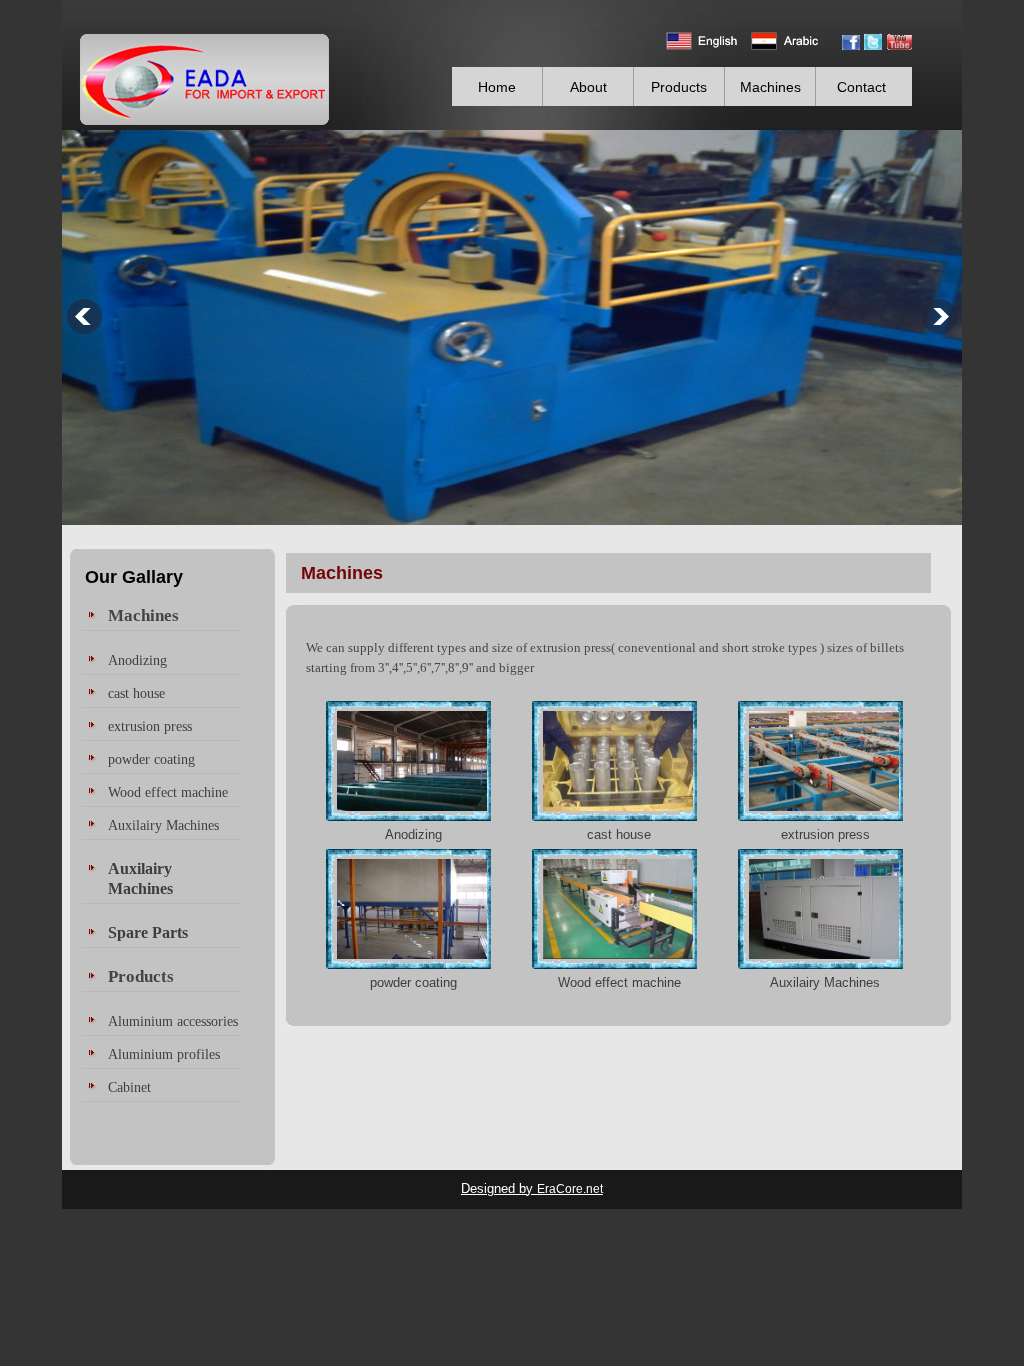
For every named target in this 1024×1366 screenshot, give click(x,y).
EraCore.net (570, 1189)
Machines (770, 87)
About (588, 87)
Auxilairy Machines (825, 982)
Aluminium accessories (173, 1021)
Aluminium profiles (164, 1054)
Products (679, 87)
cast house (619, 834)
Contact (861, 87)
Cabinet (129, 1087)
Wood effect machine (619, 982)
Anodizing (413, 834)
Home (497, 87)
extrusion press (825, 834)
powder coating (413, 982)
